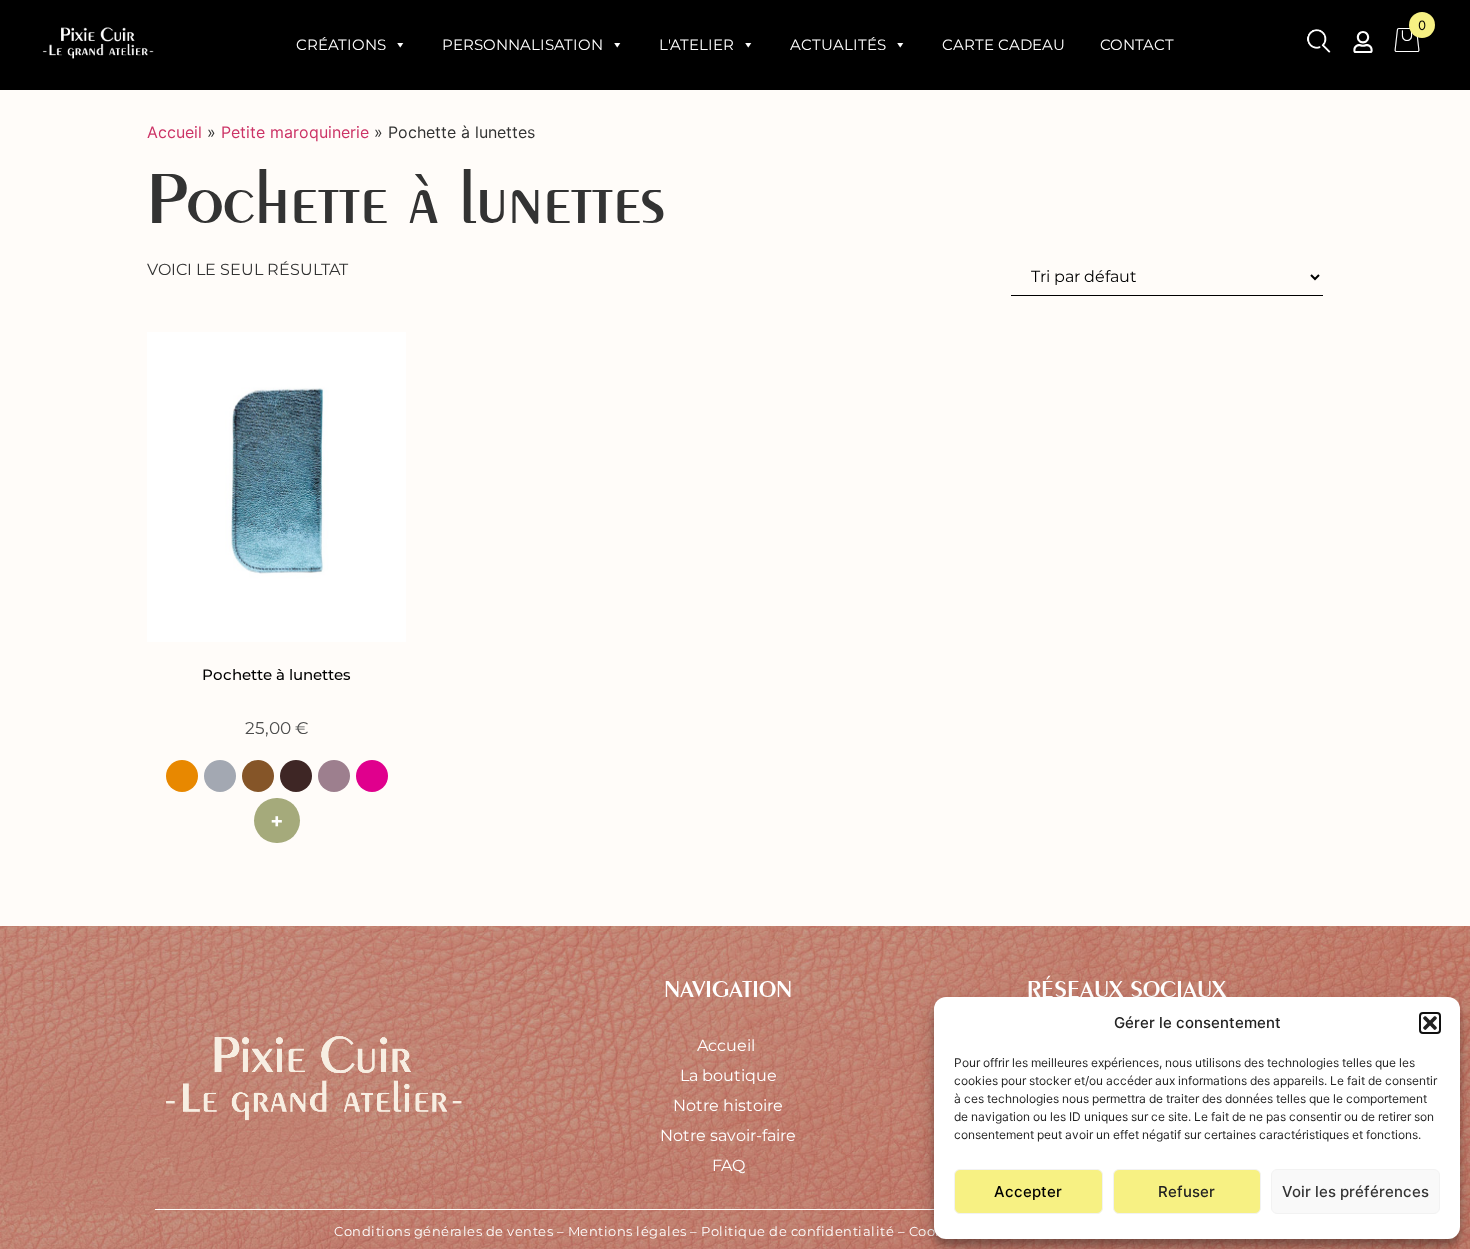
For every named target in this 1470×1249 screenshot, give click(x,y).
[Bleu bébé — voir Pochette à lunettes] (220, 776)
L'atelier (696, 44)
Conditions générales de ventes (443, 1231)
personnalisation (522, 44)
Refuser (1186, 1191)
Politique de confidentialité (797, 1231)
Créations (341, 44)
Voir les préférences (1355, 1191)
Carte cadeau (1003, 44)
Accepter (1028, 1191)
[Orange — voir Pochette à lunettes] (182, 776)
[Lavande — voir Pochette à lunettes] (334, 776)
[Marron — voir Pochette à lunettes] (296, 776)
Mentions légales (627, 1231)
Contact (1137, 44)
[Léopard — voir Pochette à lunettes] (258, 776)
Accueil (174, 132)
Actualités (838, 44)
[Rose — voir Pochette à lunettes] (372, 776)
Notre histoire (728, 1105)
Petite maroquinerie (295, 132)
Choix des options (277, 820)
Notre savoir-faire (728, 1135)
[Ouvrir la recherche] (1318, 45)
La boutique (728, 1075)
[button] (1430, 1023)
